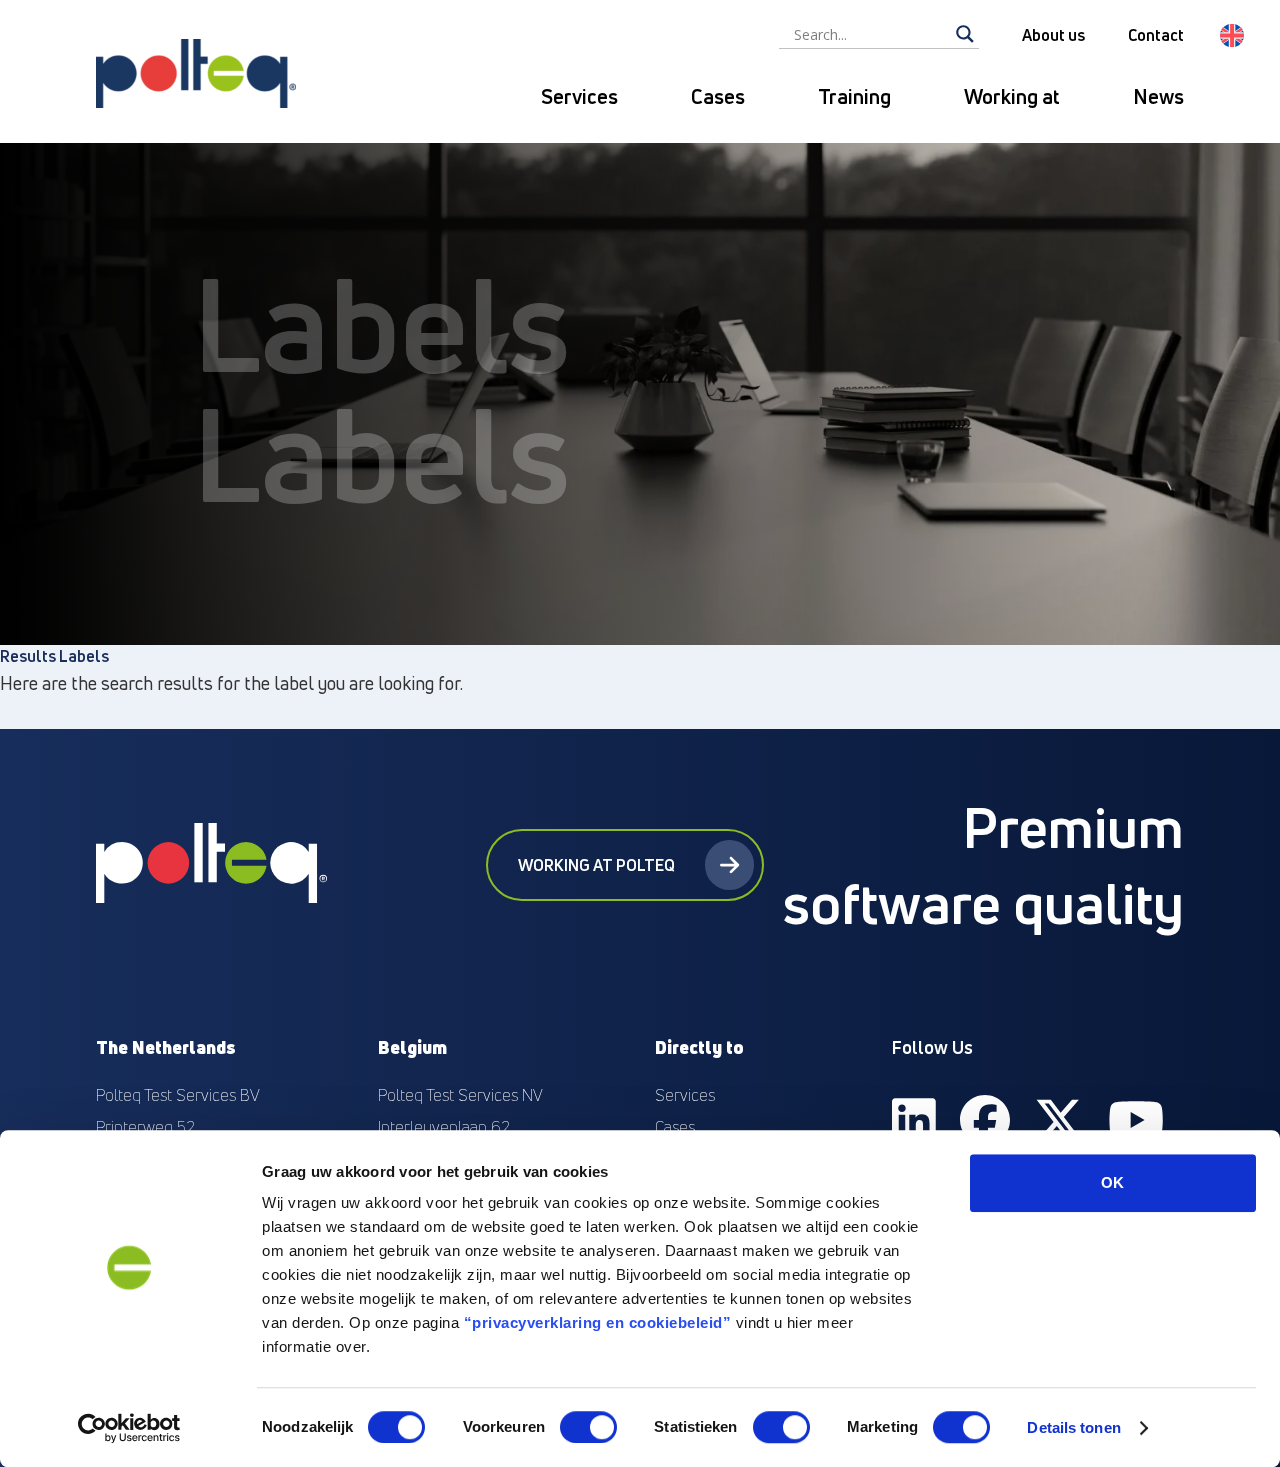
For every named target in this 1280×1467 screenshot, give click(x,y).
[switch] (588, 1427)
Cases (718, 96)
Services (579, 96)
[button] (1232, 35)
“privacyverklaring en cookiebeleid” (598, 1322)
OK (1112, 1182)
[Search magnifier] (965, 34)
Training (854, 96)
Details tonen (1073, 1427)
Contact (1156, 35)
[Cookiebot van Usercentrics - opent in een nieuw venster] (129, 1428)
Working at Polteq (596, 865)
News (1158, 96)
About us (1053, 35)
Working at (1012, 96)
